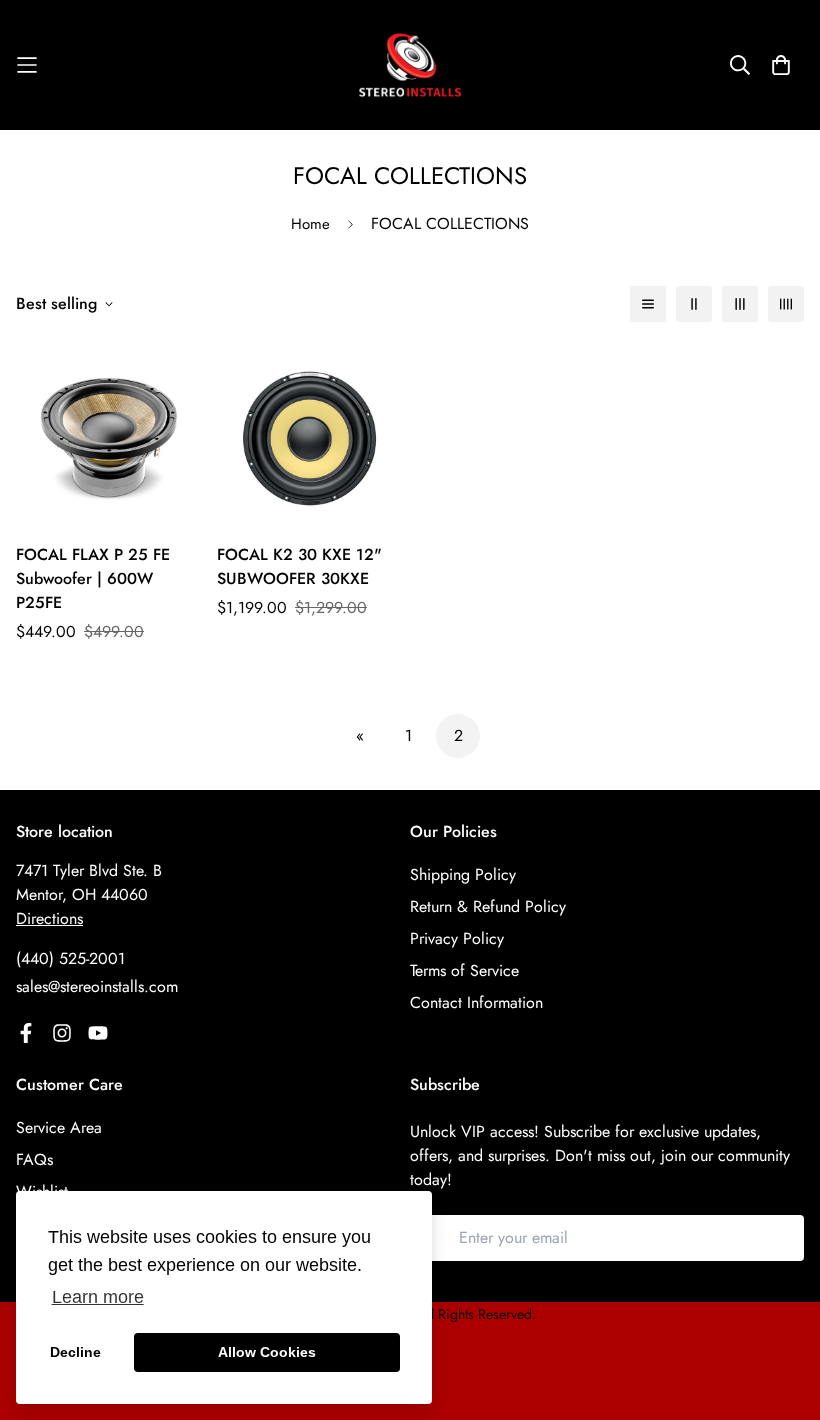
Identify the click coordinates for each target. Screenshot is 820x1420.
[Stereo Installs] (410, 65)
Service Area (59, 1127)
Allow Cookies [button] (267, 1352)
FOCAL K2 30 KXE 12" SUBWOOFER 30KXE (299, 566)
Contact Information (476, 1002)
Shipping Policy (463, 874)
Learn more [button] (98, 1297)
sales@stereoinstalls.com (97, 986)
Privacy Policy (457, 938)
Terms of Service (464, 970)
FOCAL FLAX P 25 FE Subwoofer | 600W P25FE (93, 578)
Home (310, 224)
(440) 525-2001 (70, 958)
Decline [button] (75, 1352)
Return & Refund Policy (488, 906)
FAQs (34, 1159)
